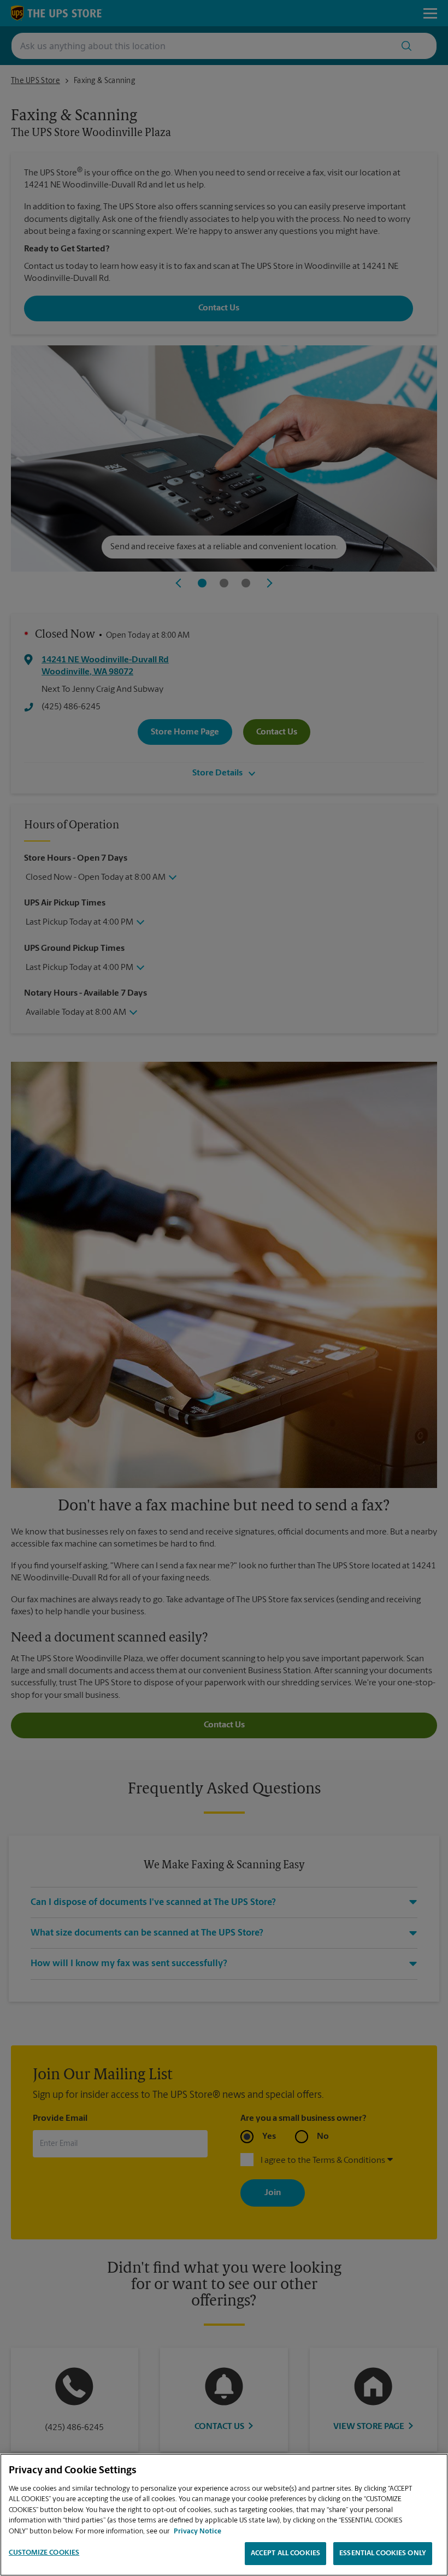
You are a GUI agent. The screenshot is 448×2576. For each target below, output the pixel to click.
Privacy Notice (198, 2531)
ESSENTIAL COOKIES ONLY (383, 2553)
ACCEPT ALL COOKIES (285, 2553)
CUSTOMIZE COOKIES (44, 2553)
